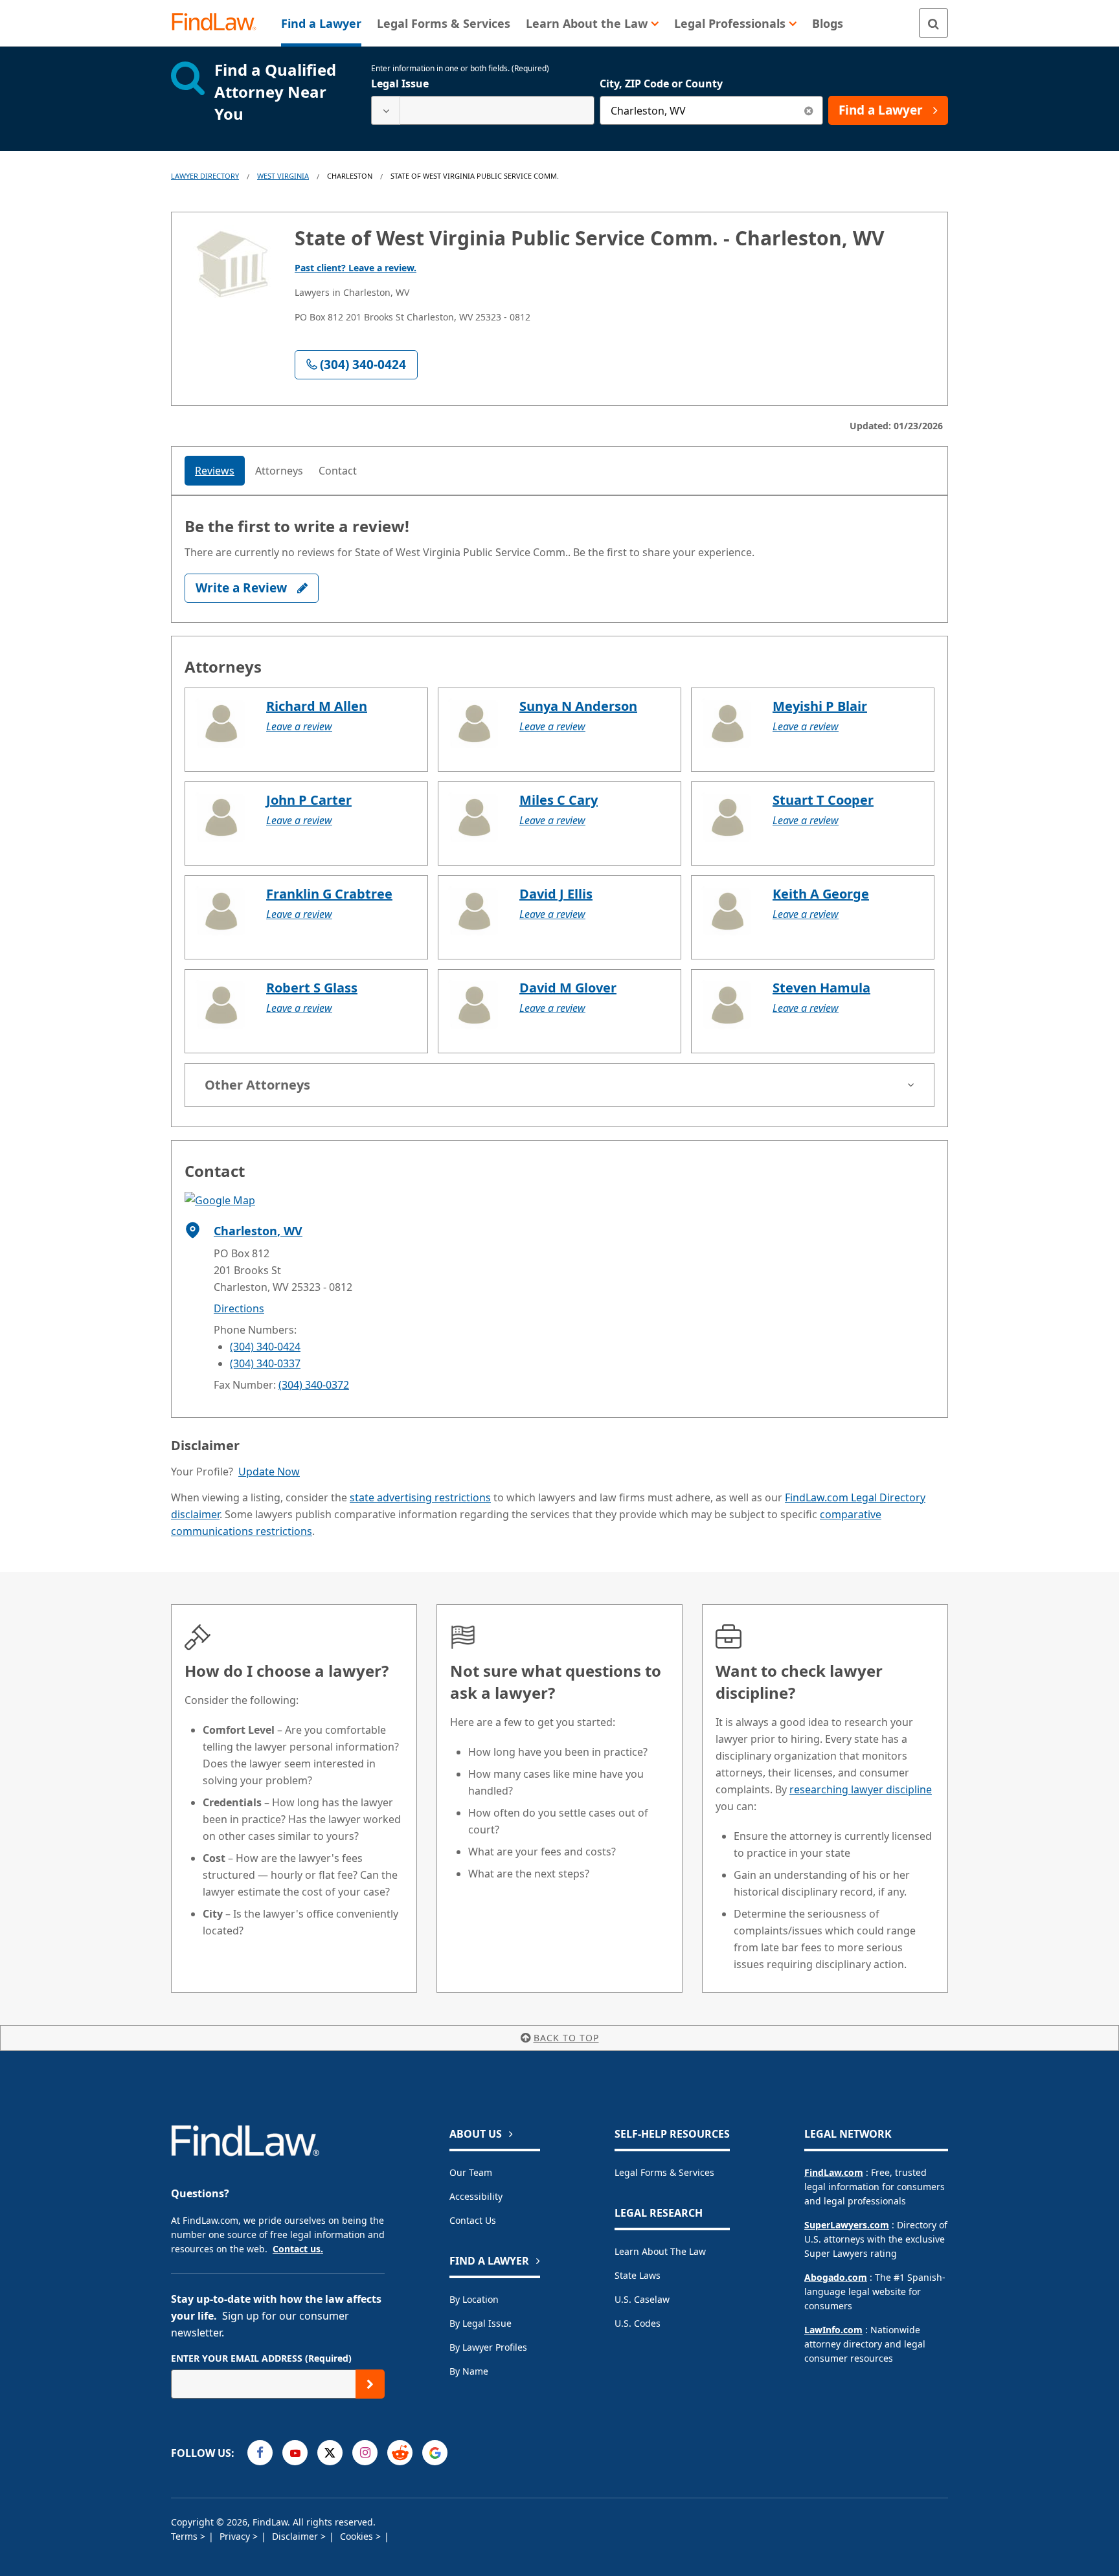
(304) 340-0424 (265, 1347)
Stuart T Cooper (823, 800)
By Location (474, 2299)
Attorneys (279, 471)
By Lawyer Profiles (488, 2347)
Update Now (269, 1472)
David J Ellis (556, 894)
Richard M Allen (317, 706)
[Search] (933, 23)
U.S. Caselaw (642, 2299)
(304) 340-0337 (265, 1363)
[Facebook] (260, 2453)
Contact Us (473, 2220)
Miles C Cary (559, 800)
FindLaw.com (834, 2172)
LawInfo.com (833, 2330)
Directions (239, 1308)
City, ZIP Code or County (661, 84)
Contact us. (298, 2249)
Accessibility (476, 2196)
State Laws (638, 2275)
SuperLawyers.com (847, 2225)
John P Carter (309, 800)
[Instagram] (365, 2453)
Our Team (471, 2172)
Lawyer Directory (205, 176)
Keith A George (821, 894)
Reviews (215, 471)
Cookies (358, 2536)
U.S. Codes (638, 2323)
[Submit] (370, 2384)
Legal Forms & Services (664, 2172)
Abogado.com (836, 2277)
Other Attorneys (257, 1085)
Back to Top (566, 2038)
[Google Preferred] (435, 2453)
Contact (338, 471)
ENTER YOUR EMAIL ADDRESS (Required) (261, 2358)
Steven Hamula (821, 988)
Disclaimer (296, 2536)
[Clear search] (808, 110)
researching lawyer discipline (861, 1789)
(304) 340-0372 (314, 1385)
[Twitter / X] (330, 2453)
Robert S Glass (312, 988)
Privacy (236, 2536)
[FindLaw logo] (219, 23)
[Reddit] (400, 2453)
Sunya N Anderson (578, 706)
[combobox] (483, 110)
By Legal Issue (480, 2323)
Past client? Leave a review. (356, 268)
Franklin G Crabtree (329, 894)
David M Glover (568, 988)
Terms (186, 2536)
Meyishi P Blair (820, 706)
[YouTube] (295, 2453)
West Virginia (283, 176)
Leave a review (299, 726)
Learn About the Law (660, 2251)
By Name (469, 2371)
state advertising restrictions (420, 1497)
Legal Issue (400, 84)
